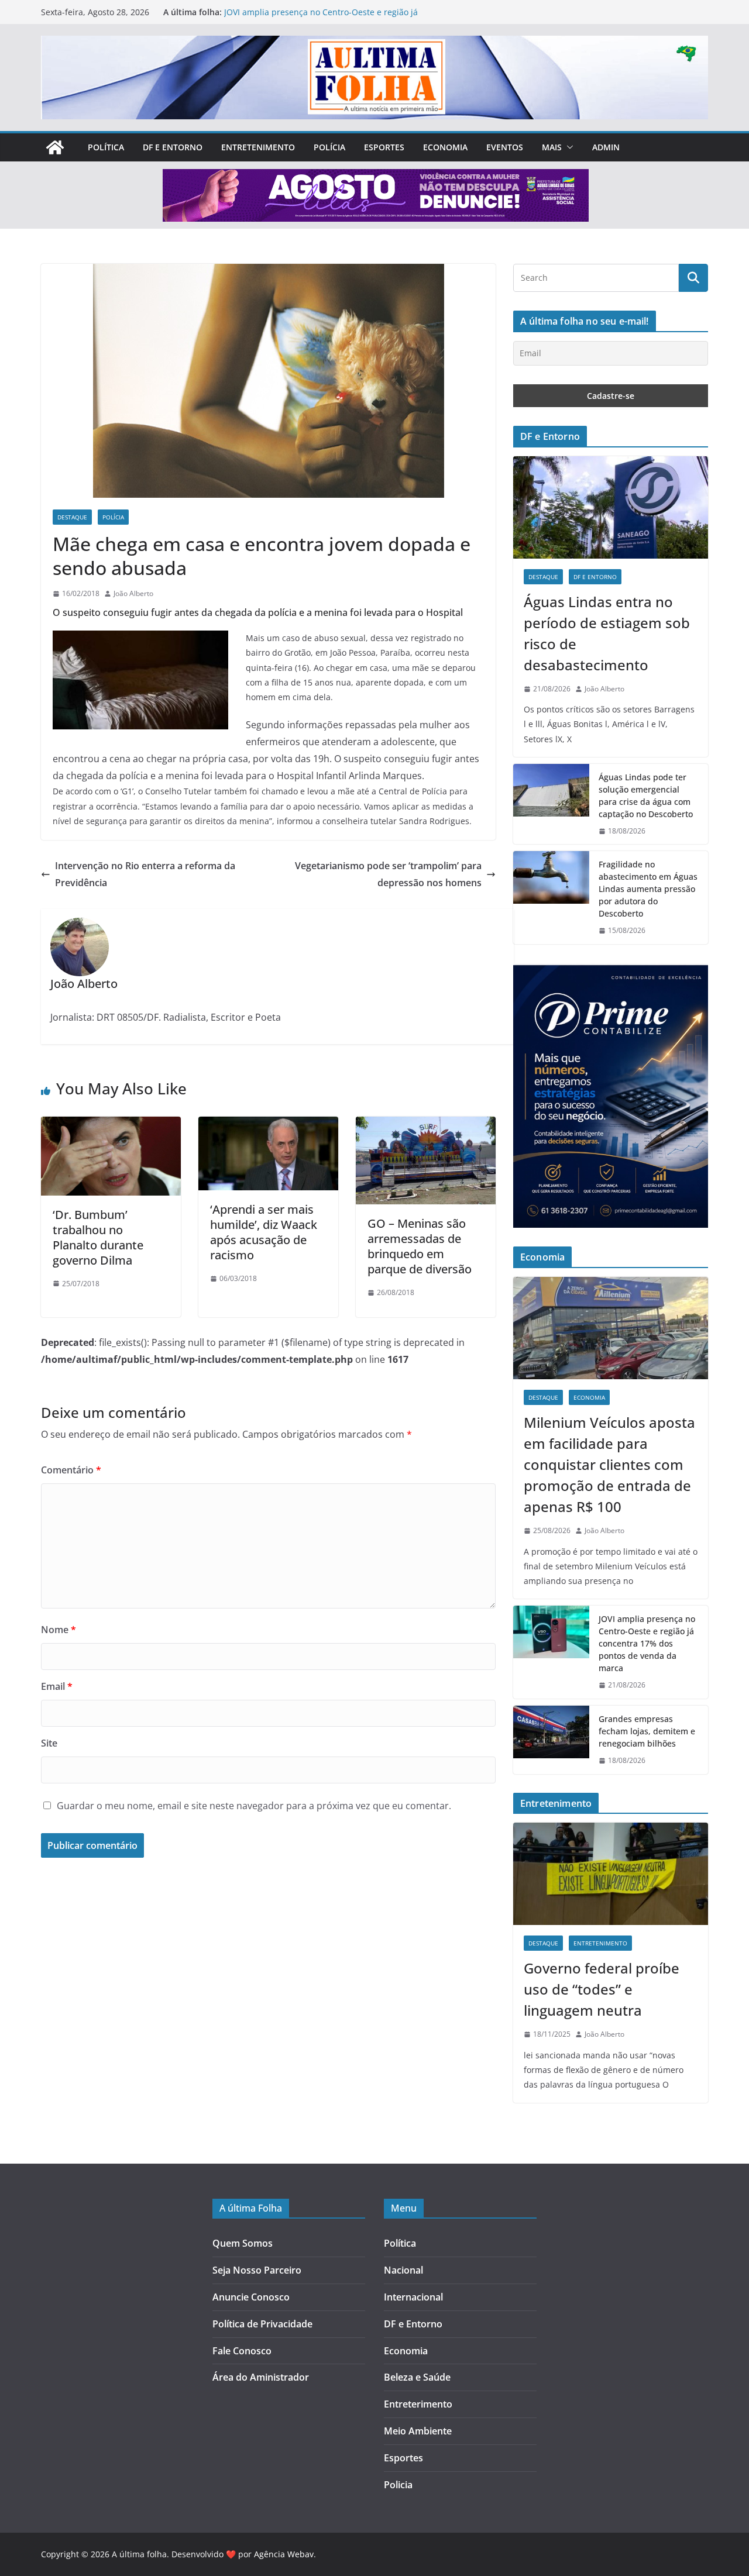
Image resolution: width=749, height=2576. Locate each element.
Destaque (72, 517)
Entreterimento (418, 2404)
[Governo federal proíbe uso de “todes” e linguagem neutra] (611, 1874)
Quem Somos (243, 2243)
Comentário (71, 1470)
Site (49, 1743)
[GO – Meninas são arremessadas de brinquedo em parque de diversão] (426, 1125)
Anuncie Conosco (251, 2297)
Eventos (505, 147)
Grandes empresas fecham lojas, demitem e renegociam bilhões (647, 1731)
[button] (568, 147)
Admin (606, 147)
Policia (398, 2485)
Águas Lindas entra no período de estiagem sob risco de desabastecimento (607, 633)
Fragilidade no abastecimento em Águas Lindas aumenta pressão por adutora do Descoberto (648, 889)
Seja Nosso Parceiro (257, 2270)
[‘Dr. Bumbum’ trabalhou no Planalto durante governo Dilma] (111, 1125)
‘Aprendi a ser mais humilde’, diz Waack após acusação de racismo (264, 1232)
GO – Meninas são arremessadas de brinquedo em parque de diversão (420, 1246)
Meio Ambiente (418, 2431)
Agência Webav (284, 2554)
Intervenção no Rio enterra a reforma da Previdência (145, 874)
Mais (552, 147)
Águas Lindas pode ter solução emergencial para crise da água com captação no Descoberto (646, 795)
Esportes (384, 147)
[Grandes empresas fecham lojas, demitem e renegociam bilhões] (551, 1740)
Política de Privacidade (262, 2324)
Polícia (329, 147)
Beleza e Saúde (417, 2377)
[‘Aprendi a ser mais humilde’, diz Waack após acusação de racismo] (268, 1125)
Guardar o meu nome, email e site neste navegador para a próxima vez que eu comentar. (254, 1806)
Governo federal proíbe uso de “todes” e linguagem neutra (602, 1989)
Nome (59, 1630)
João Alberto (133, 593)
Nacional (403, 2270)
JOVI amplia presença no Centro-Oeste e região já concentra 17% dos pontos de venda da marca (321, 18)
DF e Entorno (173, 147)
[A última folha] (55, 147)
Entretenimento (258, 147)
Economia (445, 147)
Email (57, 1686)
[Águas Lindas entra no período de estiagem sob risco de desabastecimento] (611, 507)
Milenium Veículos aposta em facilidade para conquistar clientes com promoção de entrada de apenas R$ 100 (609, 1464)
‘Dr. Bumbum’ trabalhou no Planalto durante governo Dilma (98, 1237)
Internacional (413, 2297)
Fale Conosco (242, 2351)
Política (106, 147)
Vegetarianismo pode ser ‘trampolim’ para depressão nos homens (388, 874)
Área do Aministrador (261, 2377)
